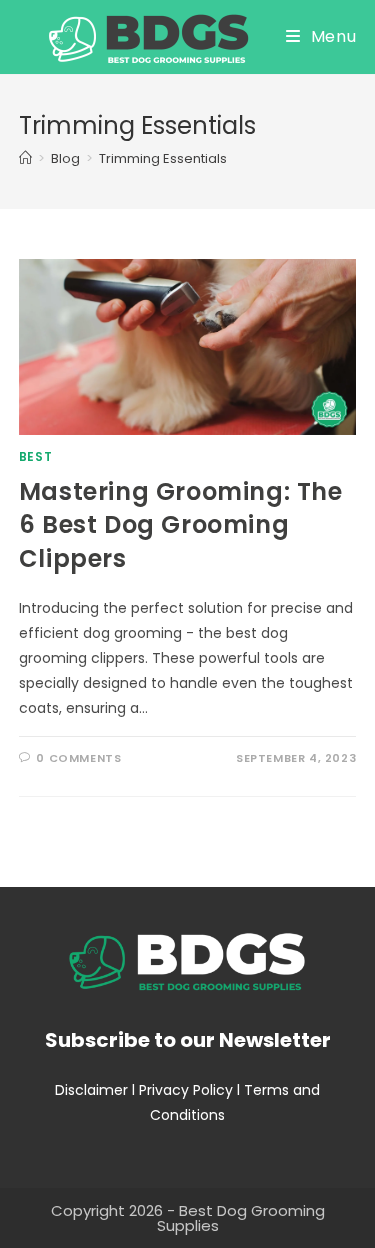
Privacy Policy (186, 1090)
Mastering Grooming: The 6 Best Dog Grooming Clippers (181, 525)
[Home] (25, 158)
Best (35, 456)
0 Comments (78, 758)
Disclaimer (91, 1090)
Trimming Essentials (163, 158)
